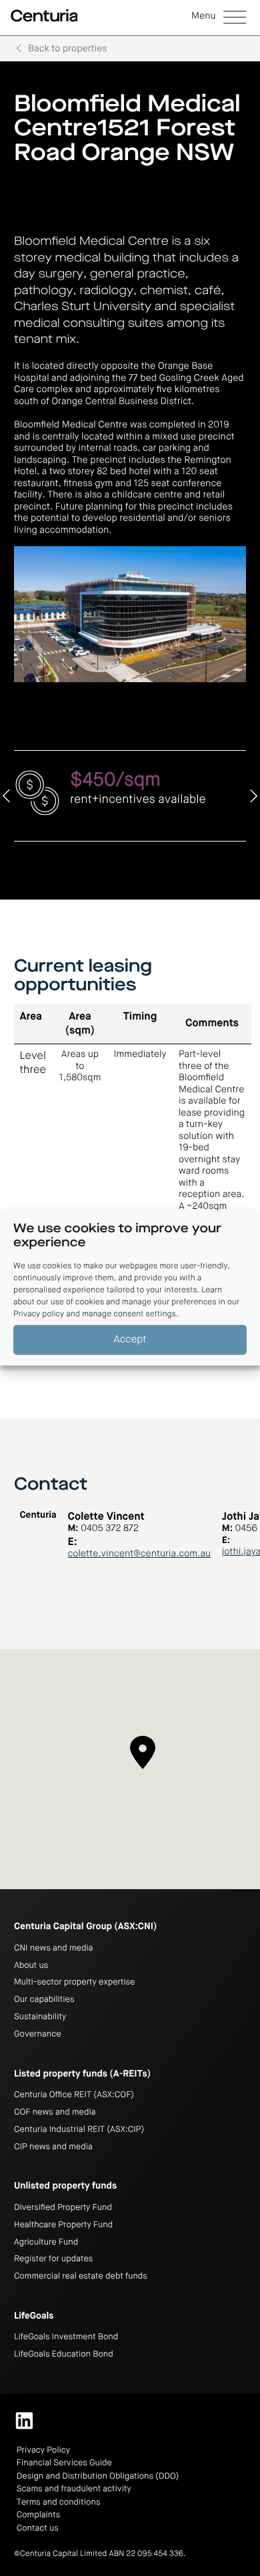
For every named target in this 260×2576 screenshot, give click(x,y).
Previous (7, 796)
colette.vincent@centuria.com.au (139, 1554)
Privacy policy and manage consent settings (95, 1314)
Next (253, 796)
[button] (219, 18)
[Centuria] (44, 16)
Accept (130, 1339)
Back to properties (68, 49)
